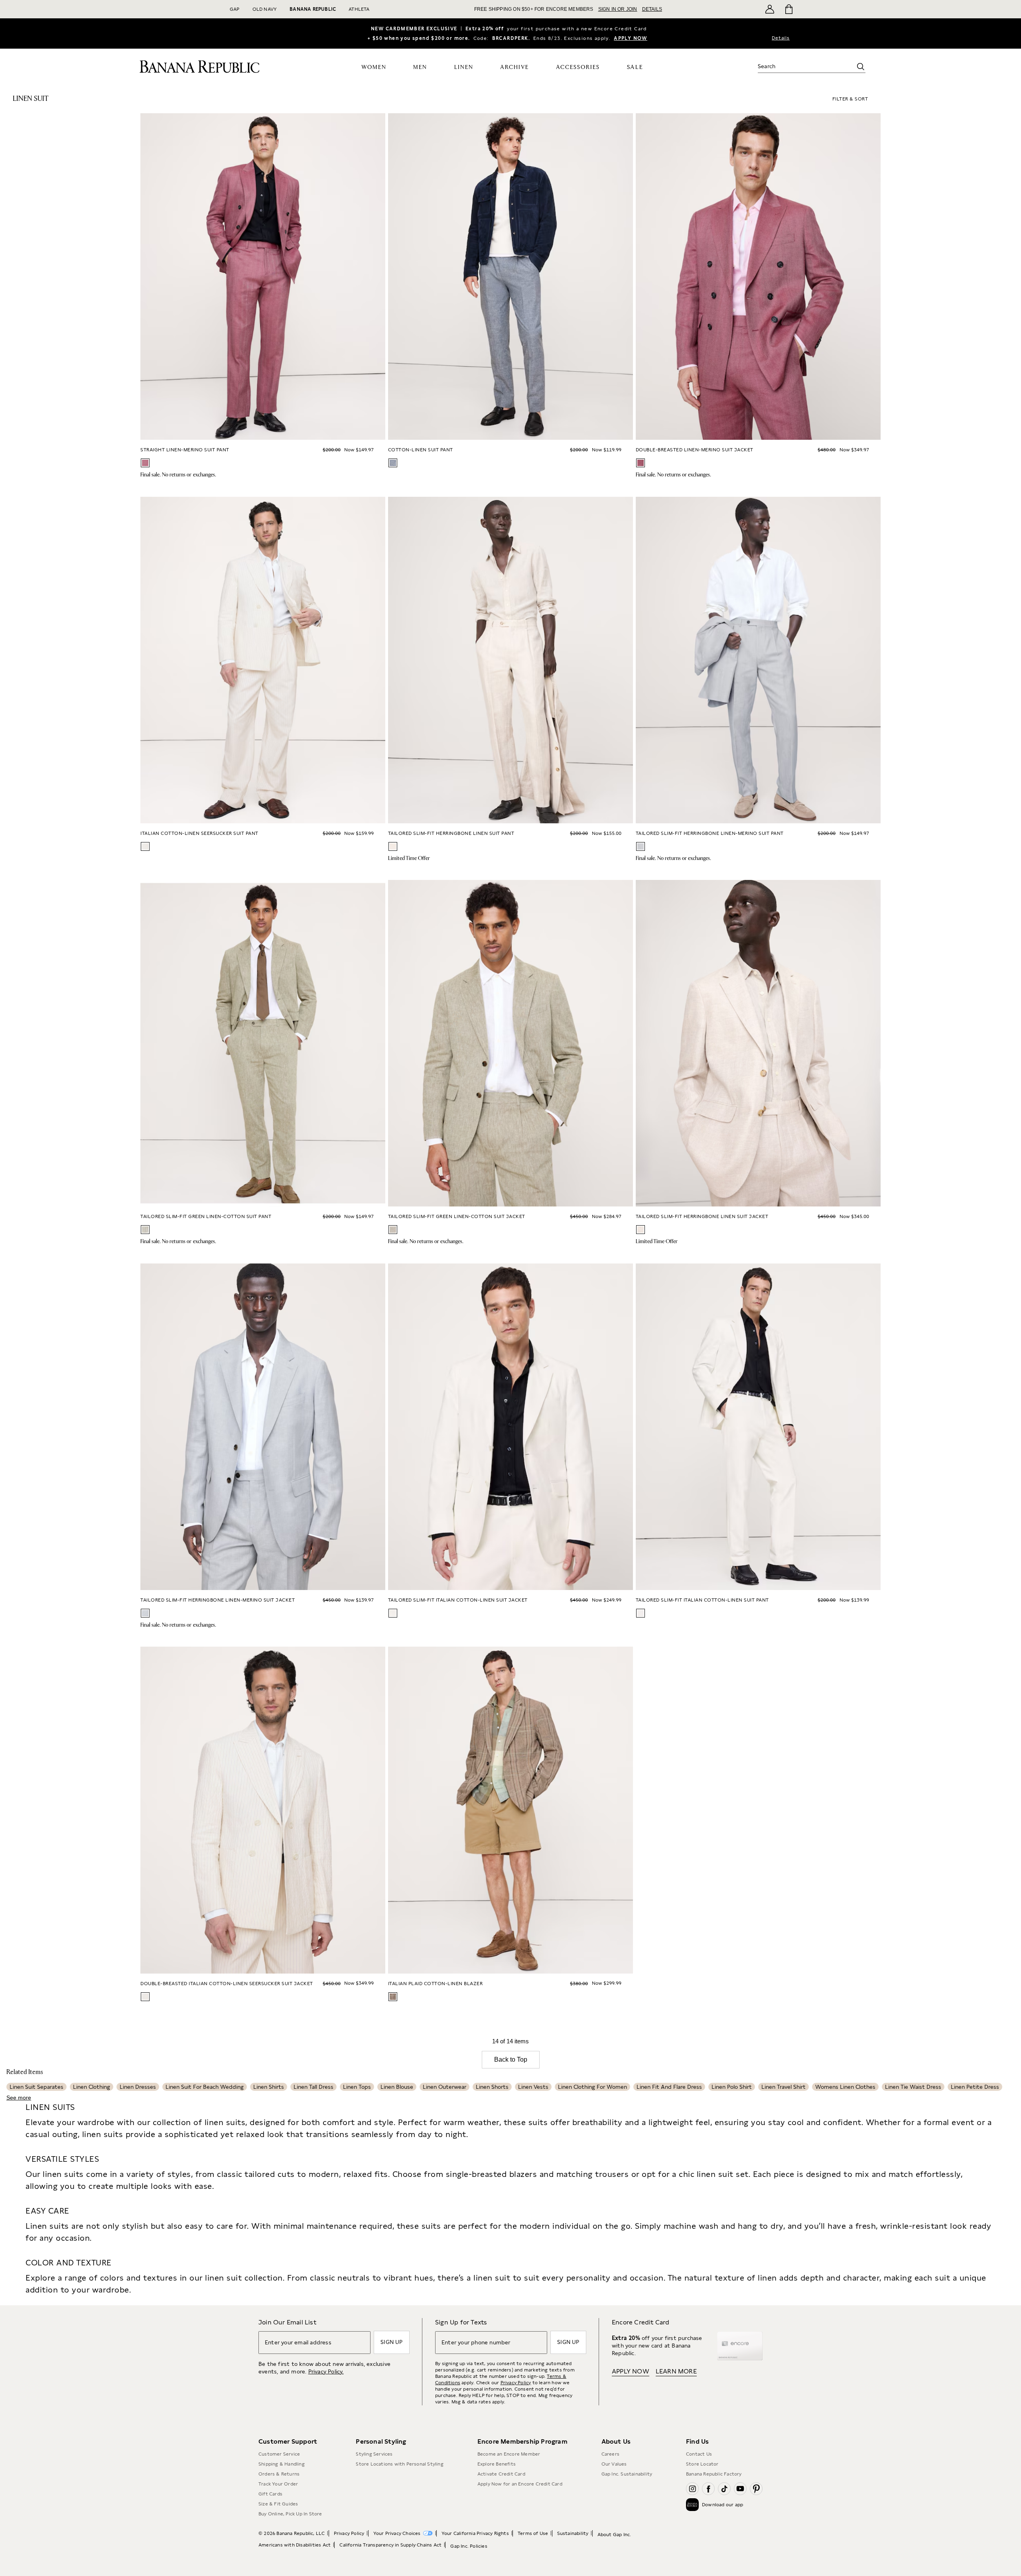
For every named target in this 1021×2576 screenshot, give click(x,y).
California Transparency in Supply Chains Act (390, 2545)
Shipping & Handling (282, 2464)
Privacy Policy (516, 2383)
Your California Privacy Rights (475, 2533)
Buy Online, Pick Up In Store (290, 2514)
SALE (635, 67)
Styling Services (374, 2454)
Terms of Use (533, 2533)
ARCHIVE (514, 67)
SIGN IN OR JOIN (618, 9)
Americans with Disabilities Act (295, 2545)
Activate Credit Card (501, 2474)
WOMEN (374, 67)
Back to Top (511, 2059)
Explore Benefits (497, 2464)
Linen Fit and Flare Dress (669, 2087)
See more (19, 2098)
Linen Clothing (92, 2087)
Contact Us (699, 2454)
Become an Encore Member (509, 2454)
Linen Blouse (397, 2087)
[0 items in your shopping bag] (788, 9)
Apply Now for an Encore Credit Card (520, 2484)
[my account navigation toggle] (770, 9)
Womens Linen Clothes (845, 2087)
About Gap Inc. (614, 2535)
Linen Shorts (492, 2087)
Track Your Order (278, 2484)
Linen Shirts (269, 2087)
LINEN (464, 67)
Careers (610, 2454)
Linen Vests (533, 2087)
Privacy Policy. (326, 2371)
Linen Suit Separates (36, 2087)
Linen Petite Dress (975, 2087)
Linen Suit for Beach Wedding (205, 2087)
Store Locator (702, 2464)
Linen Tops (357, 2087)
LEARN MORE (676, 2371)
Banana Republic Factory (714, 2474)
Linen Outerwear (444, 2087)
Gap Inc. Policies (469, 2546)
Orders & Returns (279, 2474)
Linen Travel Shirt (783, 2087)
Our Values (614, 2464)
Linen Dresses (138, 2087)
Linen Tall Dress (313, 2087)
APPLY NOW (631, 38)
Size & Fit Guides (278, 2504)
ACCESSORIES (578, 67)
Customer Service (279, 2454)
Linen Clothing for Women (592, 2087)
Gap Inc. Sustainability (627, 2474)
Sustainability (573, 2533)
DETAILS (652, 9)
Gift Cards (270, 2494)
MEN (420, 67)
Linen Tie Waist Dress (913, 2087)
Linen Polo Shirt (732, 2087)
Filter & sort (850, 99)
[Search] (861, 67)
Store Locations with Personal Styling (399, 2464)
